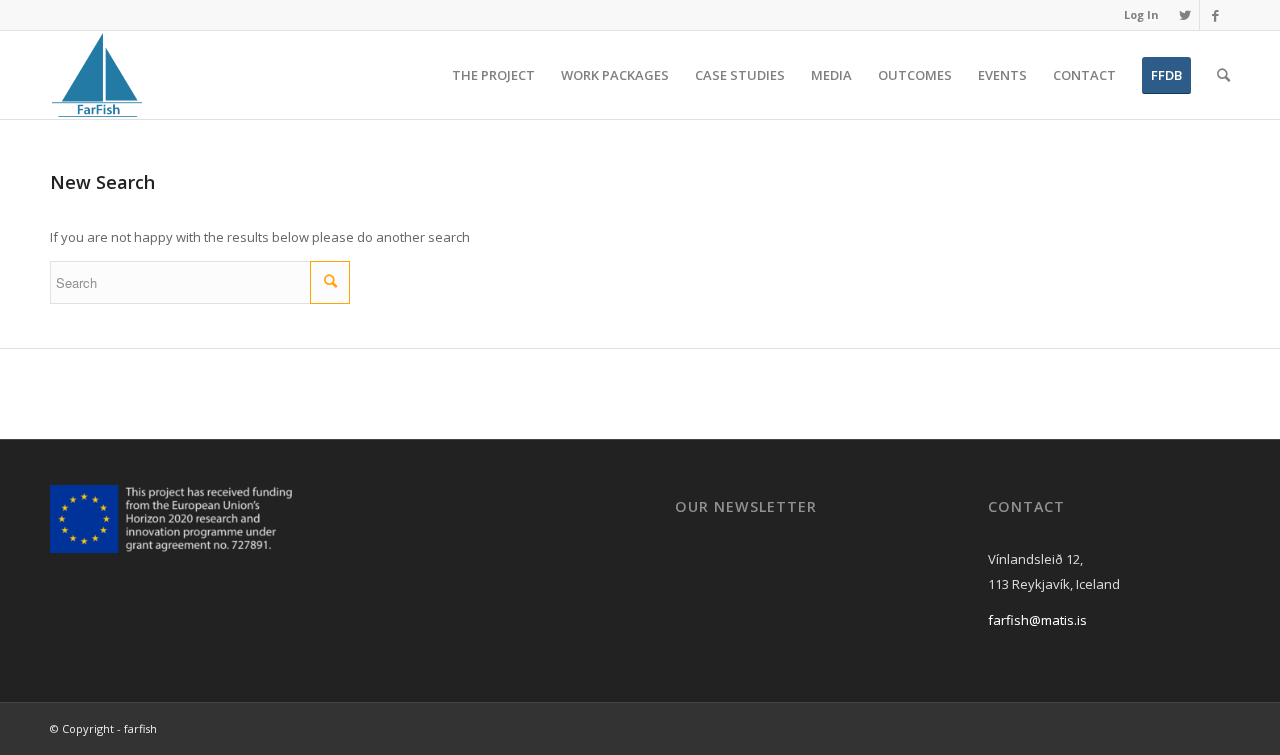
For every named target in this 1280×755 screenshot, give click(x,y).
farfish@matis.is (1037, 620)
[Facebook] (1215, 15)
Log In (1141, 14)
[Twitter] (1184, 15)
